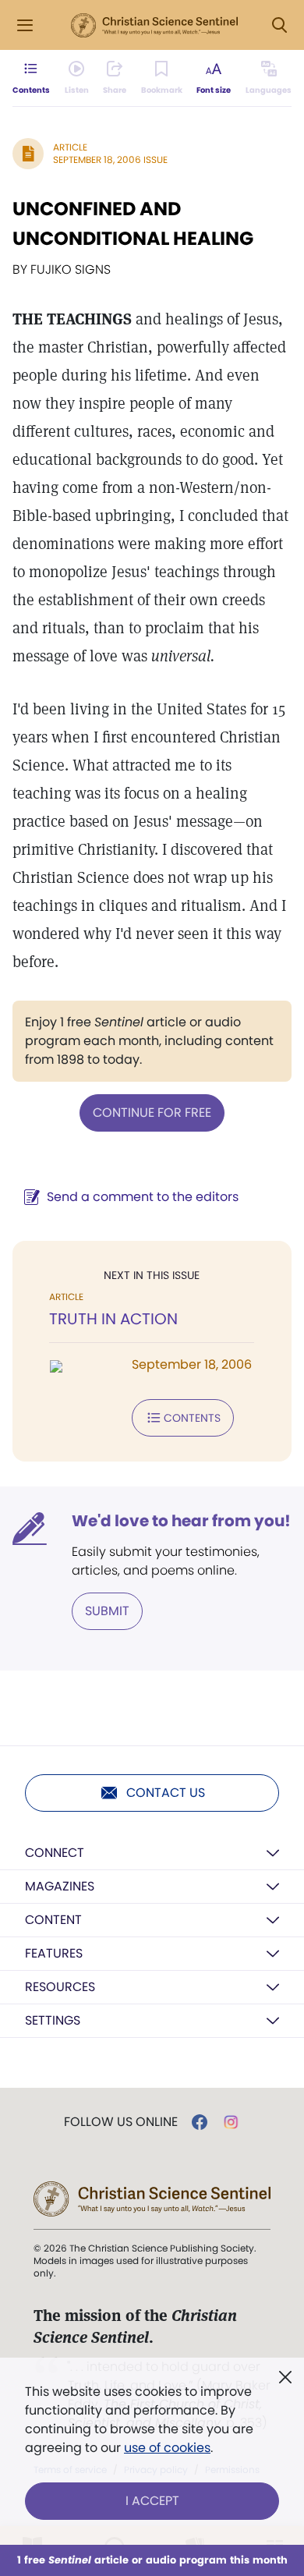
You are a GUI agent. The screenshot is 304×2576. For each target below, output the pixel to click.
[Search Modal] (279, 25)
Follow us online (121, 2122)
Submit (107, 1611)
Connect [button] (55, 1853)
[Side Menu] (25, 25)
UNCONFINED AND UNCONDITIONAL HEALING (133, 223)
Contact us (166, 1793)
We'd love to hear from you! (181, 1521)
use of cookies (167, 2448)
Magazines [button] (60, 1886)
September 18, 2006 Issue (110, 159)
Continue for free (152, 1113)
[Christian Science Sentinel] (154, 26)
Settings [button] (53, 2020)
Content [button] (53, 1920)
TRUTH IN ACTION (113, 1319)
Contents (192, 1418)
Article (70, 147)
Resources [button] (60, 1987)
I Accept (152, 2501)
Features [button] (54, 1953)
